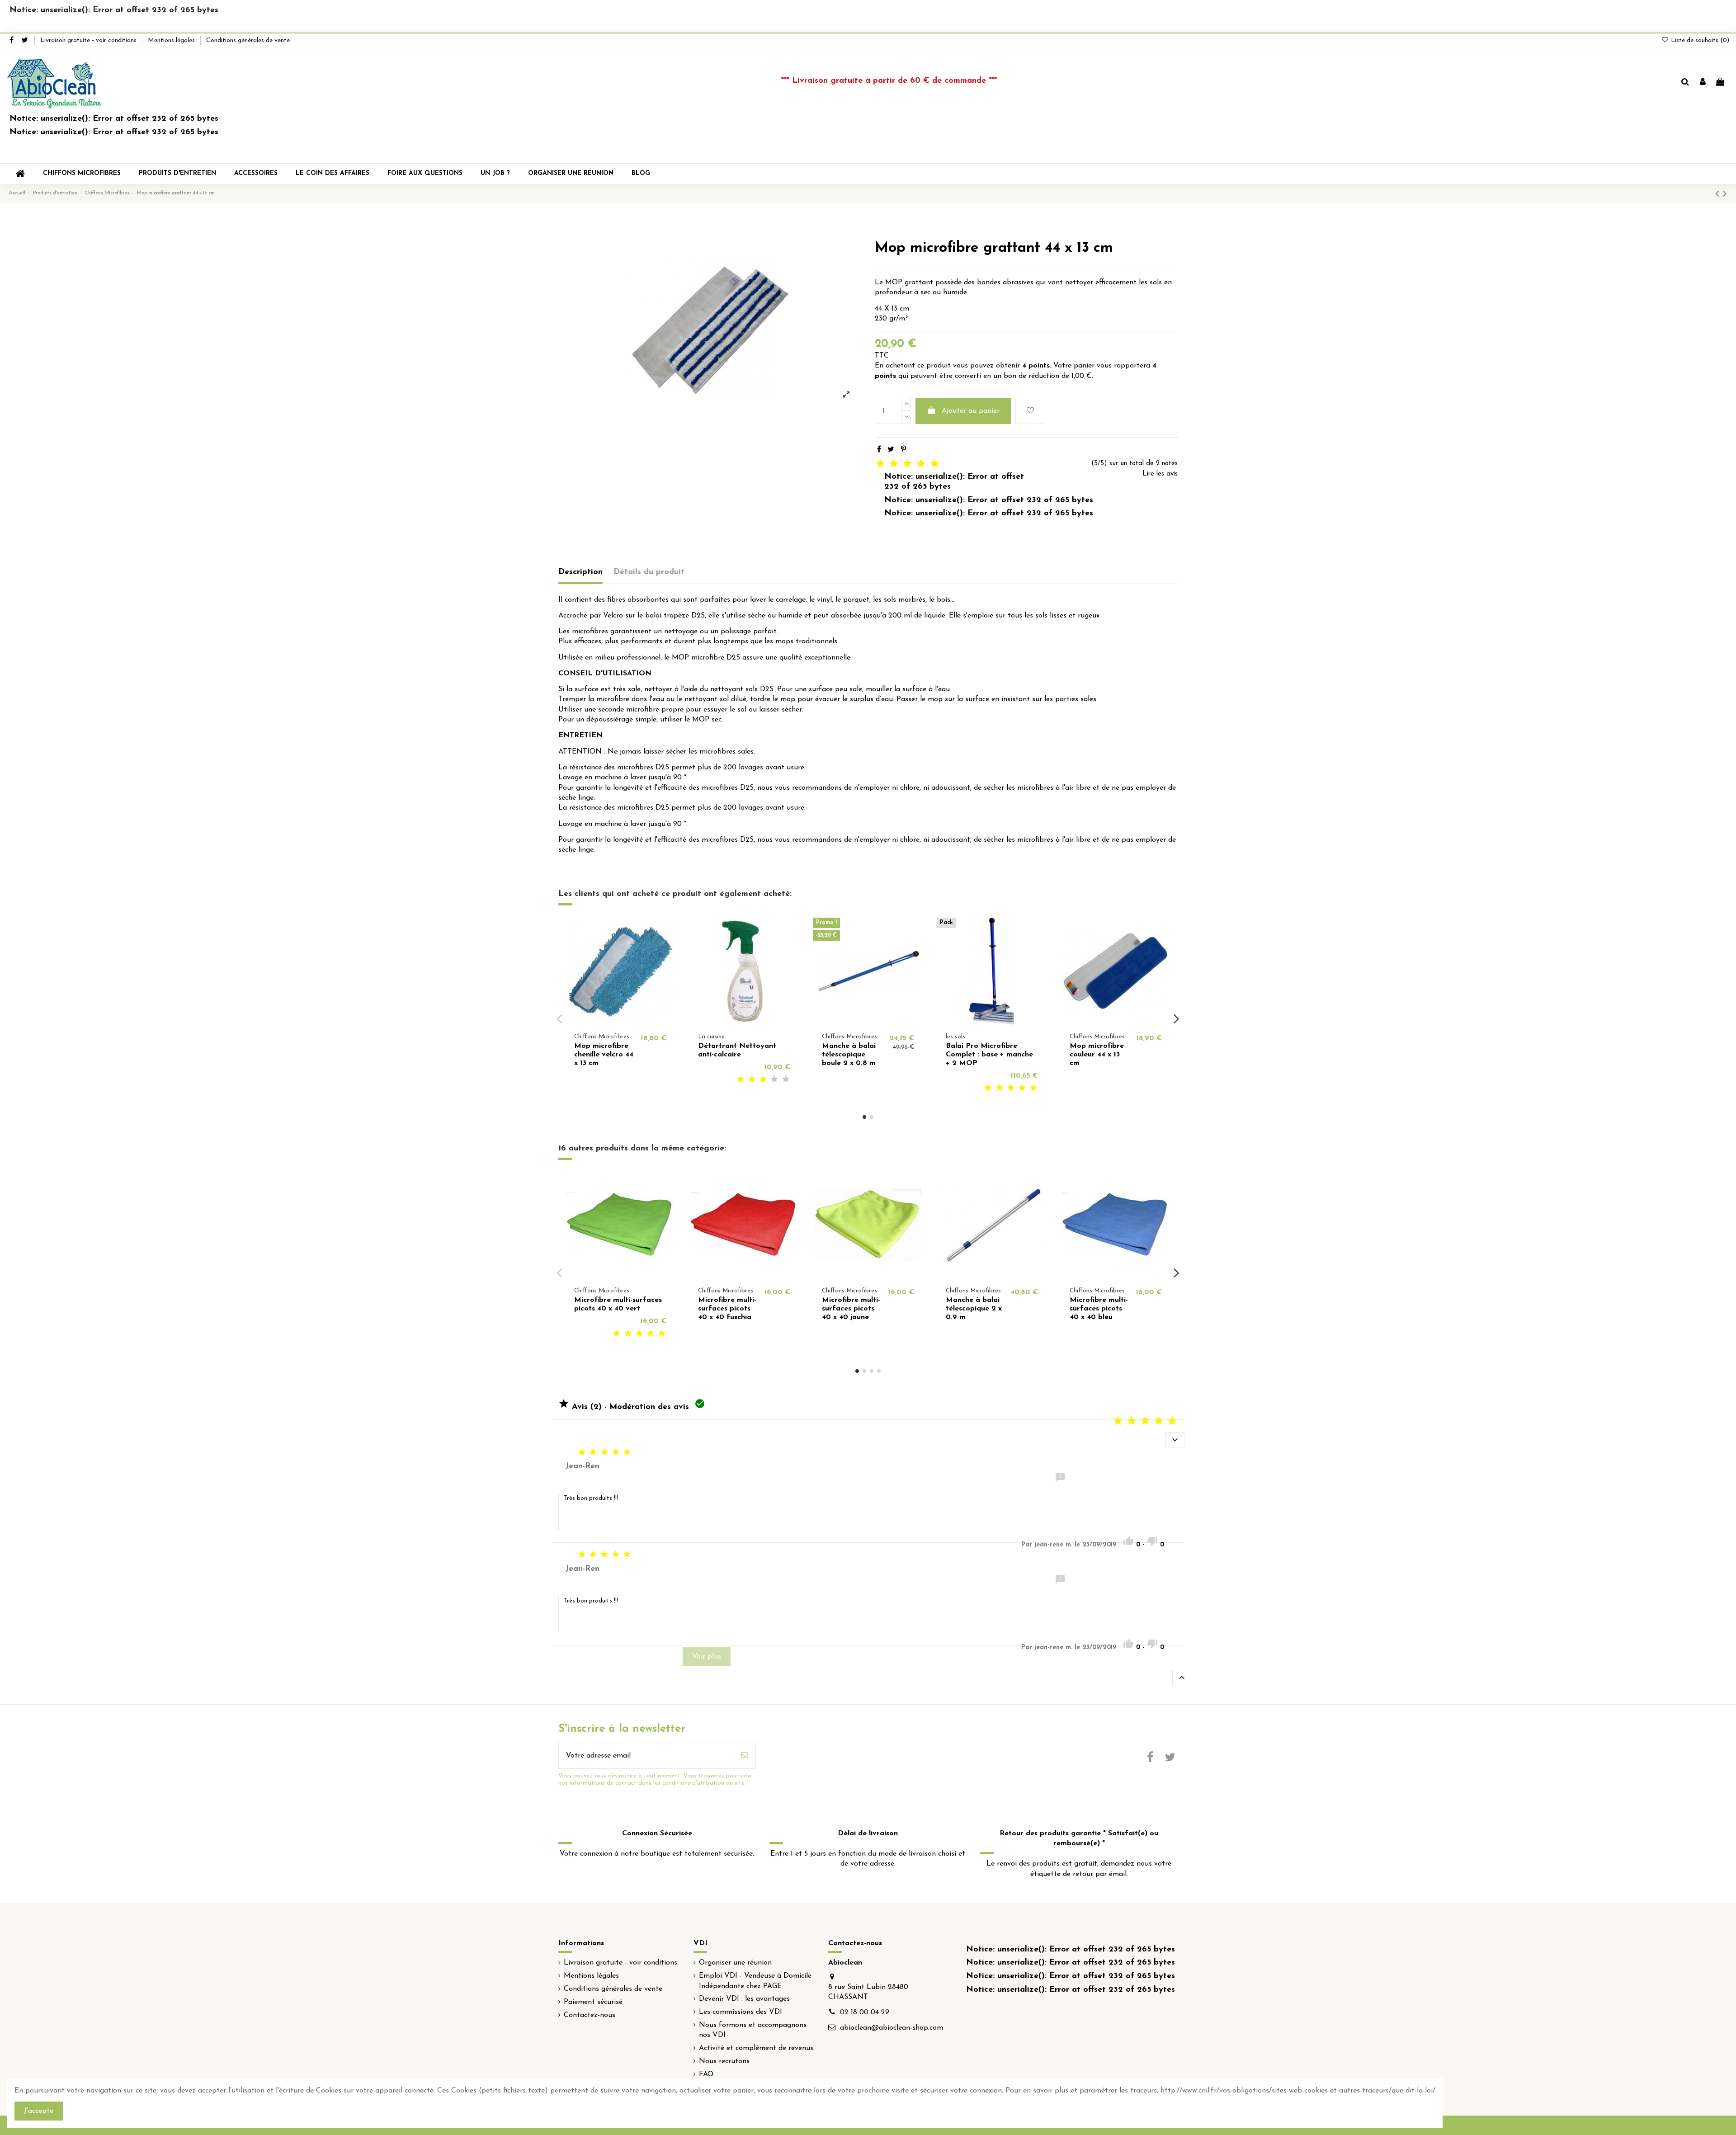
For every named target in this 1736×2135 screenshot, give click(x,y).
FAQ (706, 2074)
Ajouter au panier (971, 411)
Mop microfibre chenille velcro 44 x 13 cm (604, 1055)
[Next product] (1725, 194)
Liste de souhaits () (1699, 40)
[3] (763, 1079)
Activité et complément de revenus (756, 2048)
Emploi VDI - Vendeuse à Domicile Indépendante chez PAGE (755, 1981)
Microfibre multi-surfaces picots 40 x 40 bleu (1099, 1309)
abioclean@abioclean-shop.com (892, 2028)
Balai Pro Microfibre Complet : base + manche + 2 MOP (989, 1055)
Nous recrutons (724, 2061)
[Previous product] (1719, 194)
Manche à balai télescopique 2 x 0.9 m (974, 1309)
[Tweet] (891, 450)
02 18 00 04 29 (865, 2012)
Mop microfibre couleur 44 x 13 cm (1097, 1055)
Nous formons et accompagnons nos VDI (753, 2030)
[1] (741, 1079)
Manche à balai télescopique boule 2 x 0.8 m (849, 1055)
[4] (774, 1079)
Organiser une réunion (735, 1963)
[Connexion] (1703, 83)
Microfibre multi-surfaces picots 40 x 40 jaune (851, 1309)
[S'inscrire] (745, 1756)
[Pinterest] (903, 450)
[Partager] (879, 450)
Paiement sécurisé (593, 2002)
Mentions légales (172, 40)
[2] (752, 1079)
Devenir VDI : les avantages (744, 1999)
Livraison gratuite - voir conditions (89, 40)
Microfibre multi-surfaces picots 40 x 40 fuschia (727, 1309)
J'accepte (39, 2111)
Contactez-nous (590, 2015)
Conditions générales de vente (248, 40)
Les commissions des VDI (741, 2012)
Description (580, 572)
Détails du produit (649, 572)
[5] (786, 1079)
